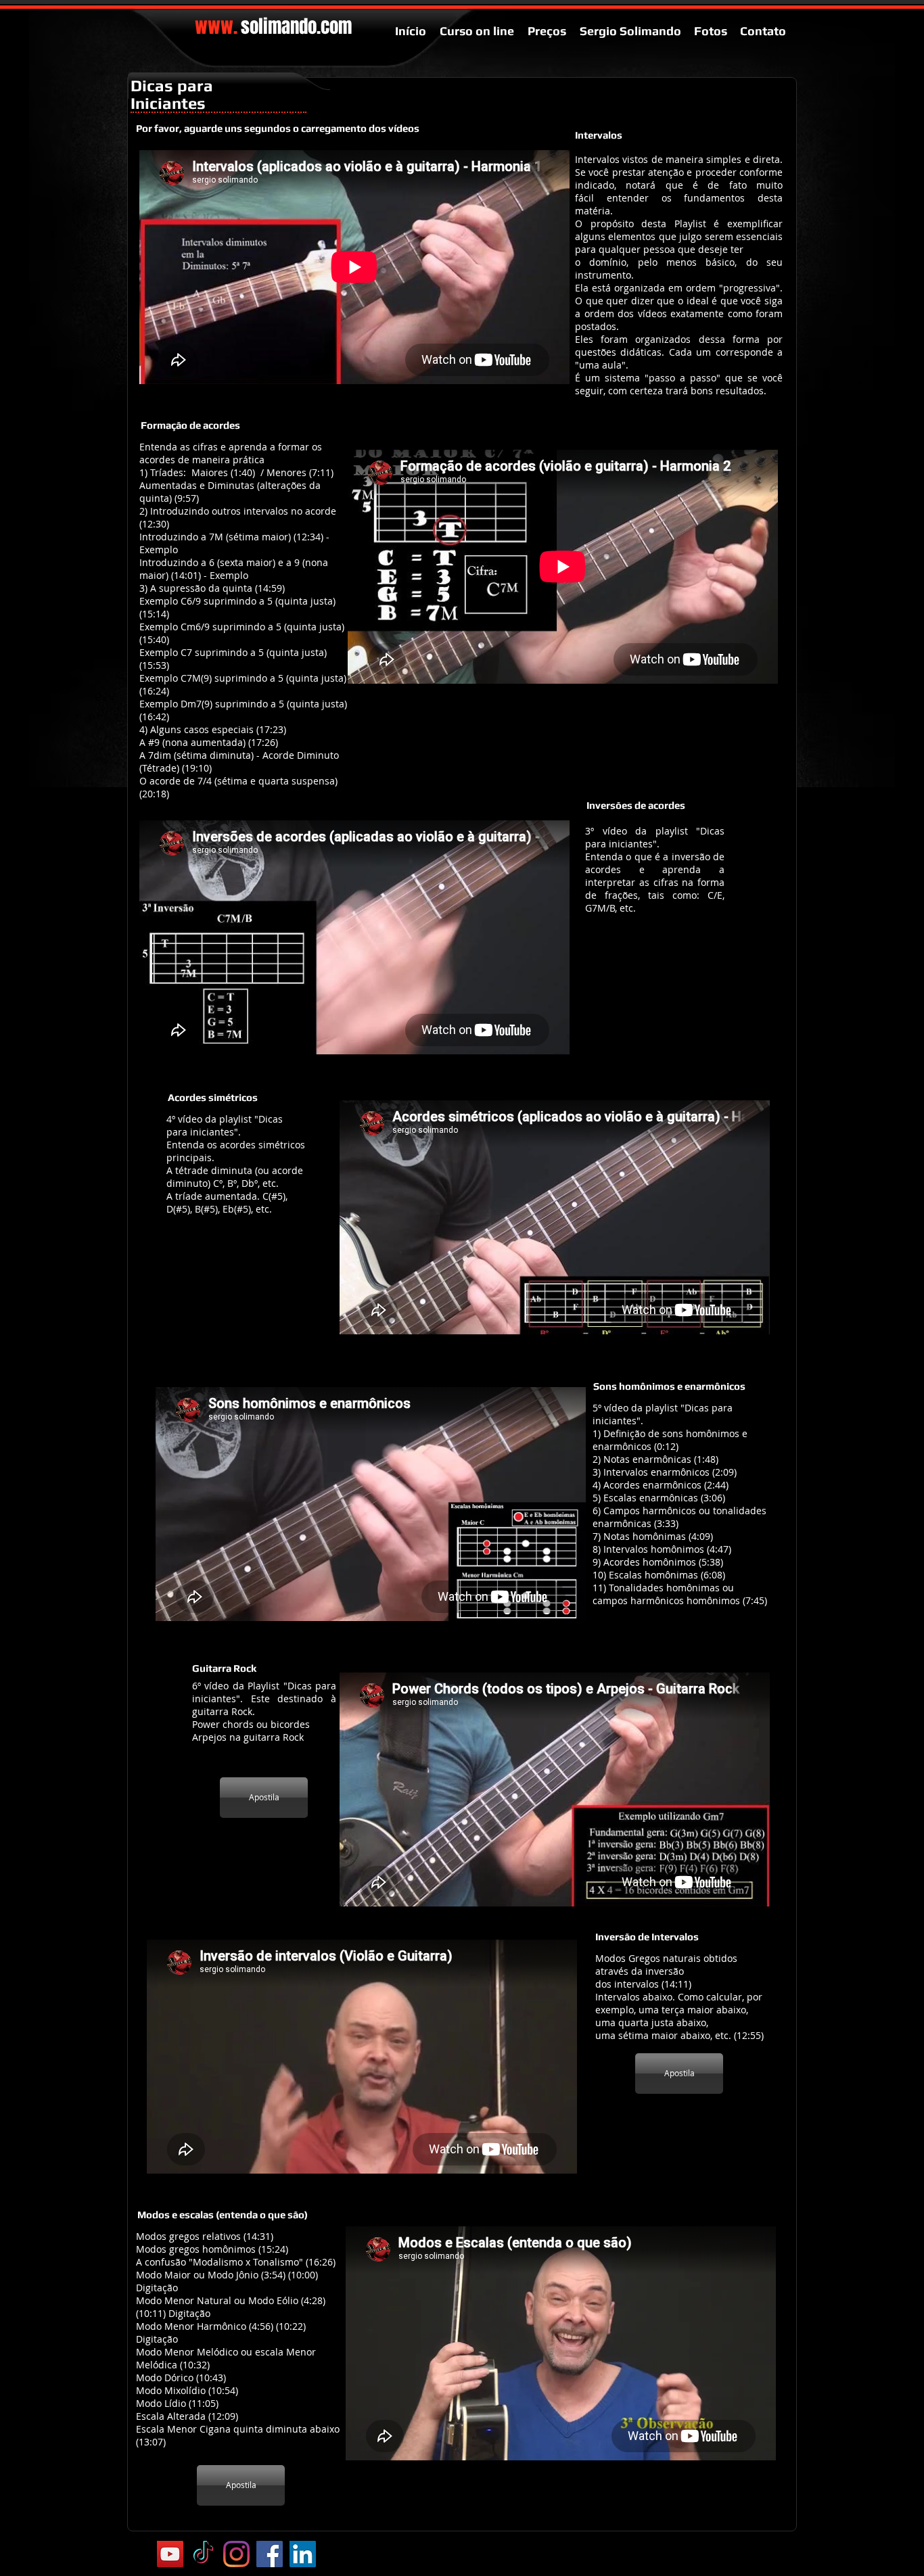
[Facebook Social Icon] (270, 2554)
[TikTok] (203, 2554)
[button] (599, 135)
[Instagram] (236, 2554)
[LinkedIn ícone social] (303, 2554)
